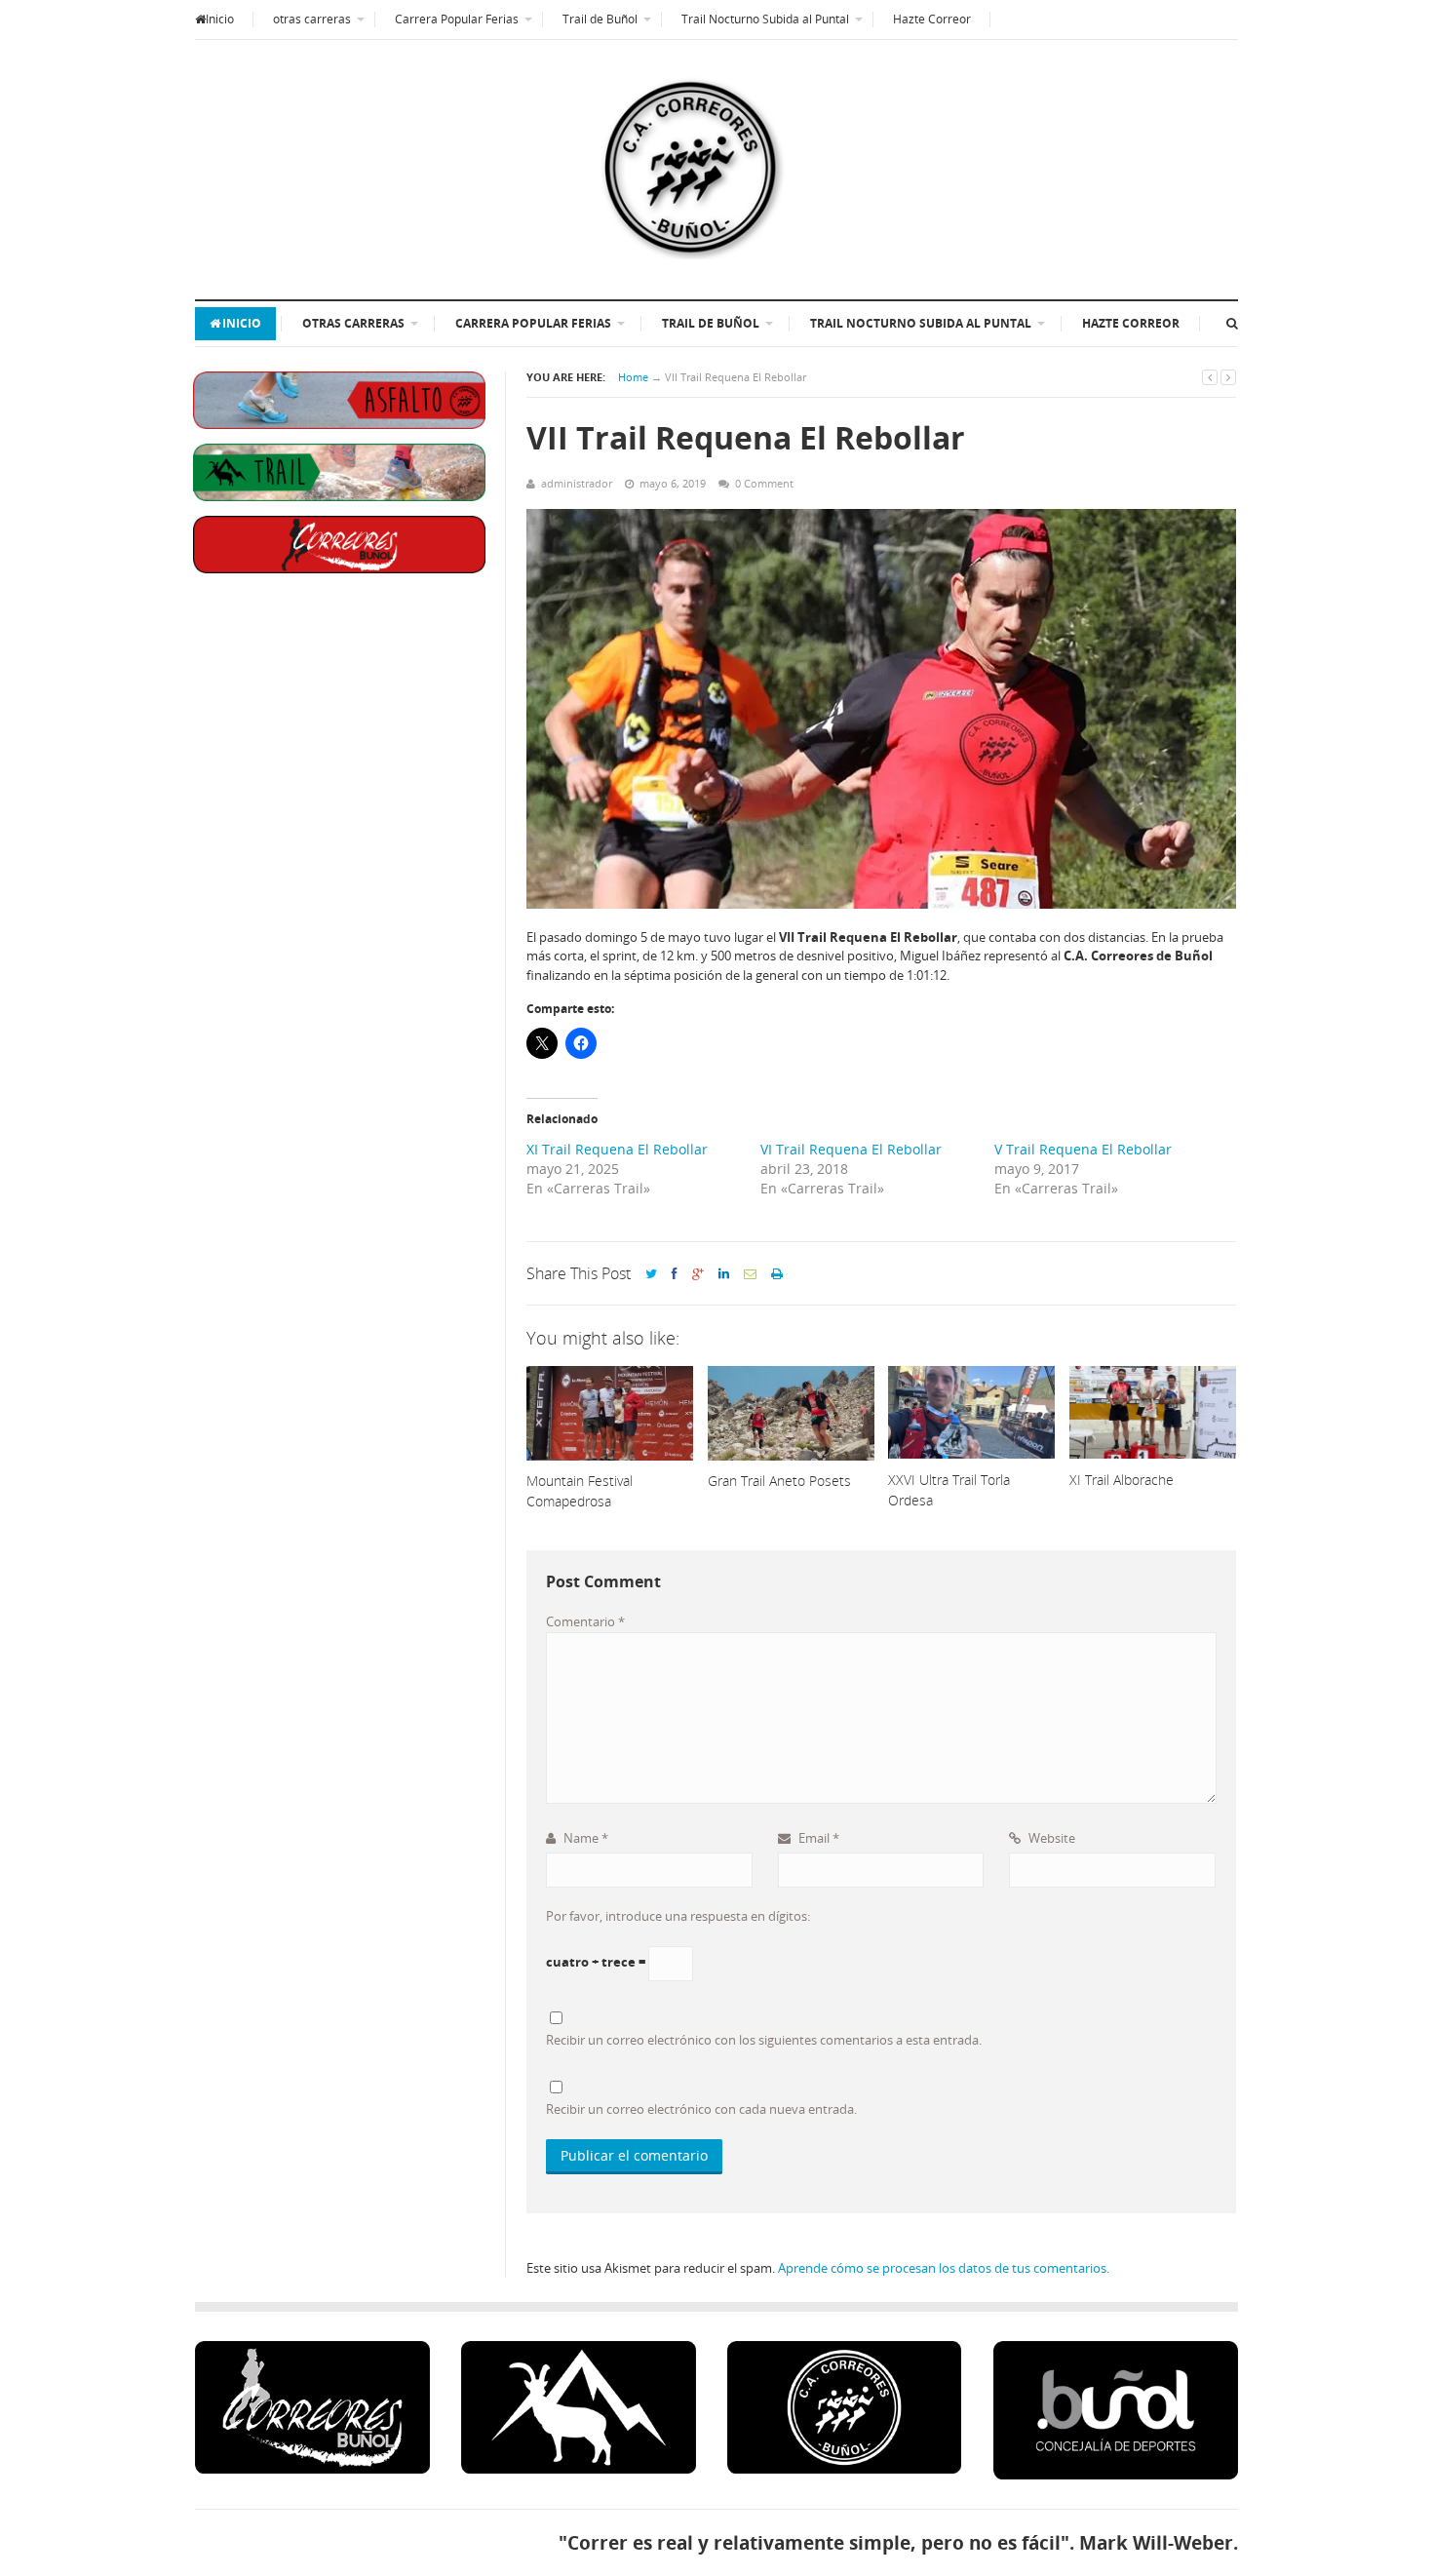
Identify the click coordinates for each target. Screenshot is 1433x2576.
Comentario (585, 1621)
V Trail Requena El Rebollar (1083, 1149)
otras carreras (312, 19)
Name (584, 1838)
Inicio (220, 19)
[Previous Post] (1210, 377)
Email (817, 1838)
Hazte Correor (932, 19)
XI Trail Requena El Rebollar (617, 1149)
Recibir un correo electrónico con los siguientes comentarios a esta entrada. (764, 2040)
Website (1050, 1838)
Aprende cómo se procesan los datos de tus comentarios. (944, 2268)
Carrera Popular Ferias (457, 19)
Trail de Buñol (600, 19)
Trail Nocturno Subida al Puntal (765, 19)
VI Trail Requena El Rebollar (851, 1149)
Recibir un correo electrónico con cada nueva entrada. (701, 2109)
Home (633, 377)
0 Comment (764, 483)
